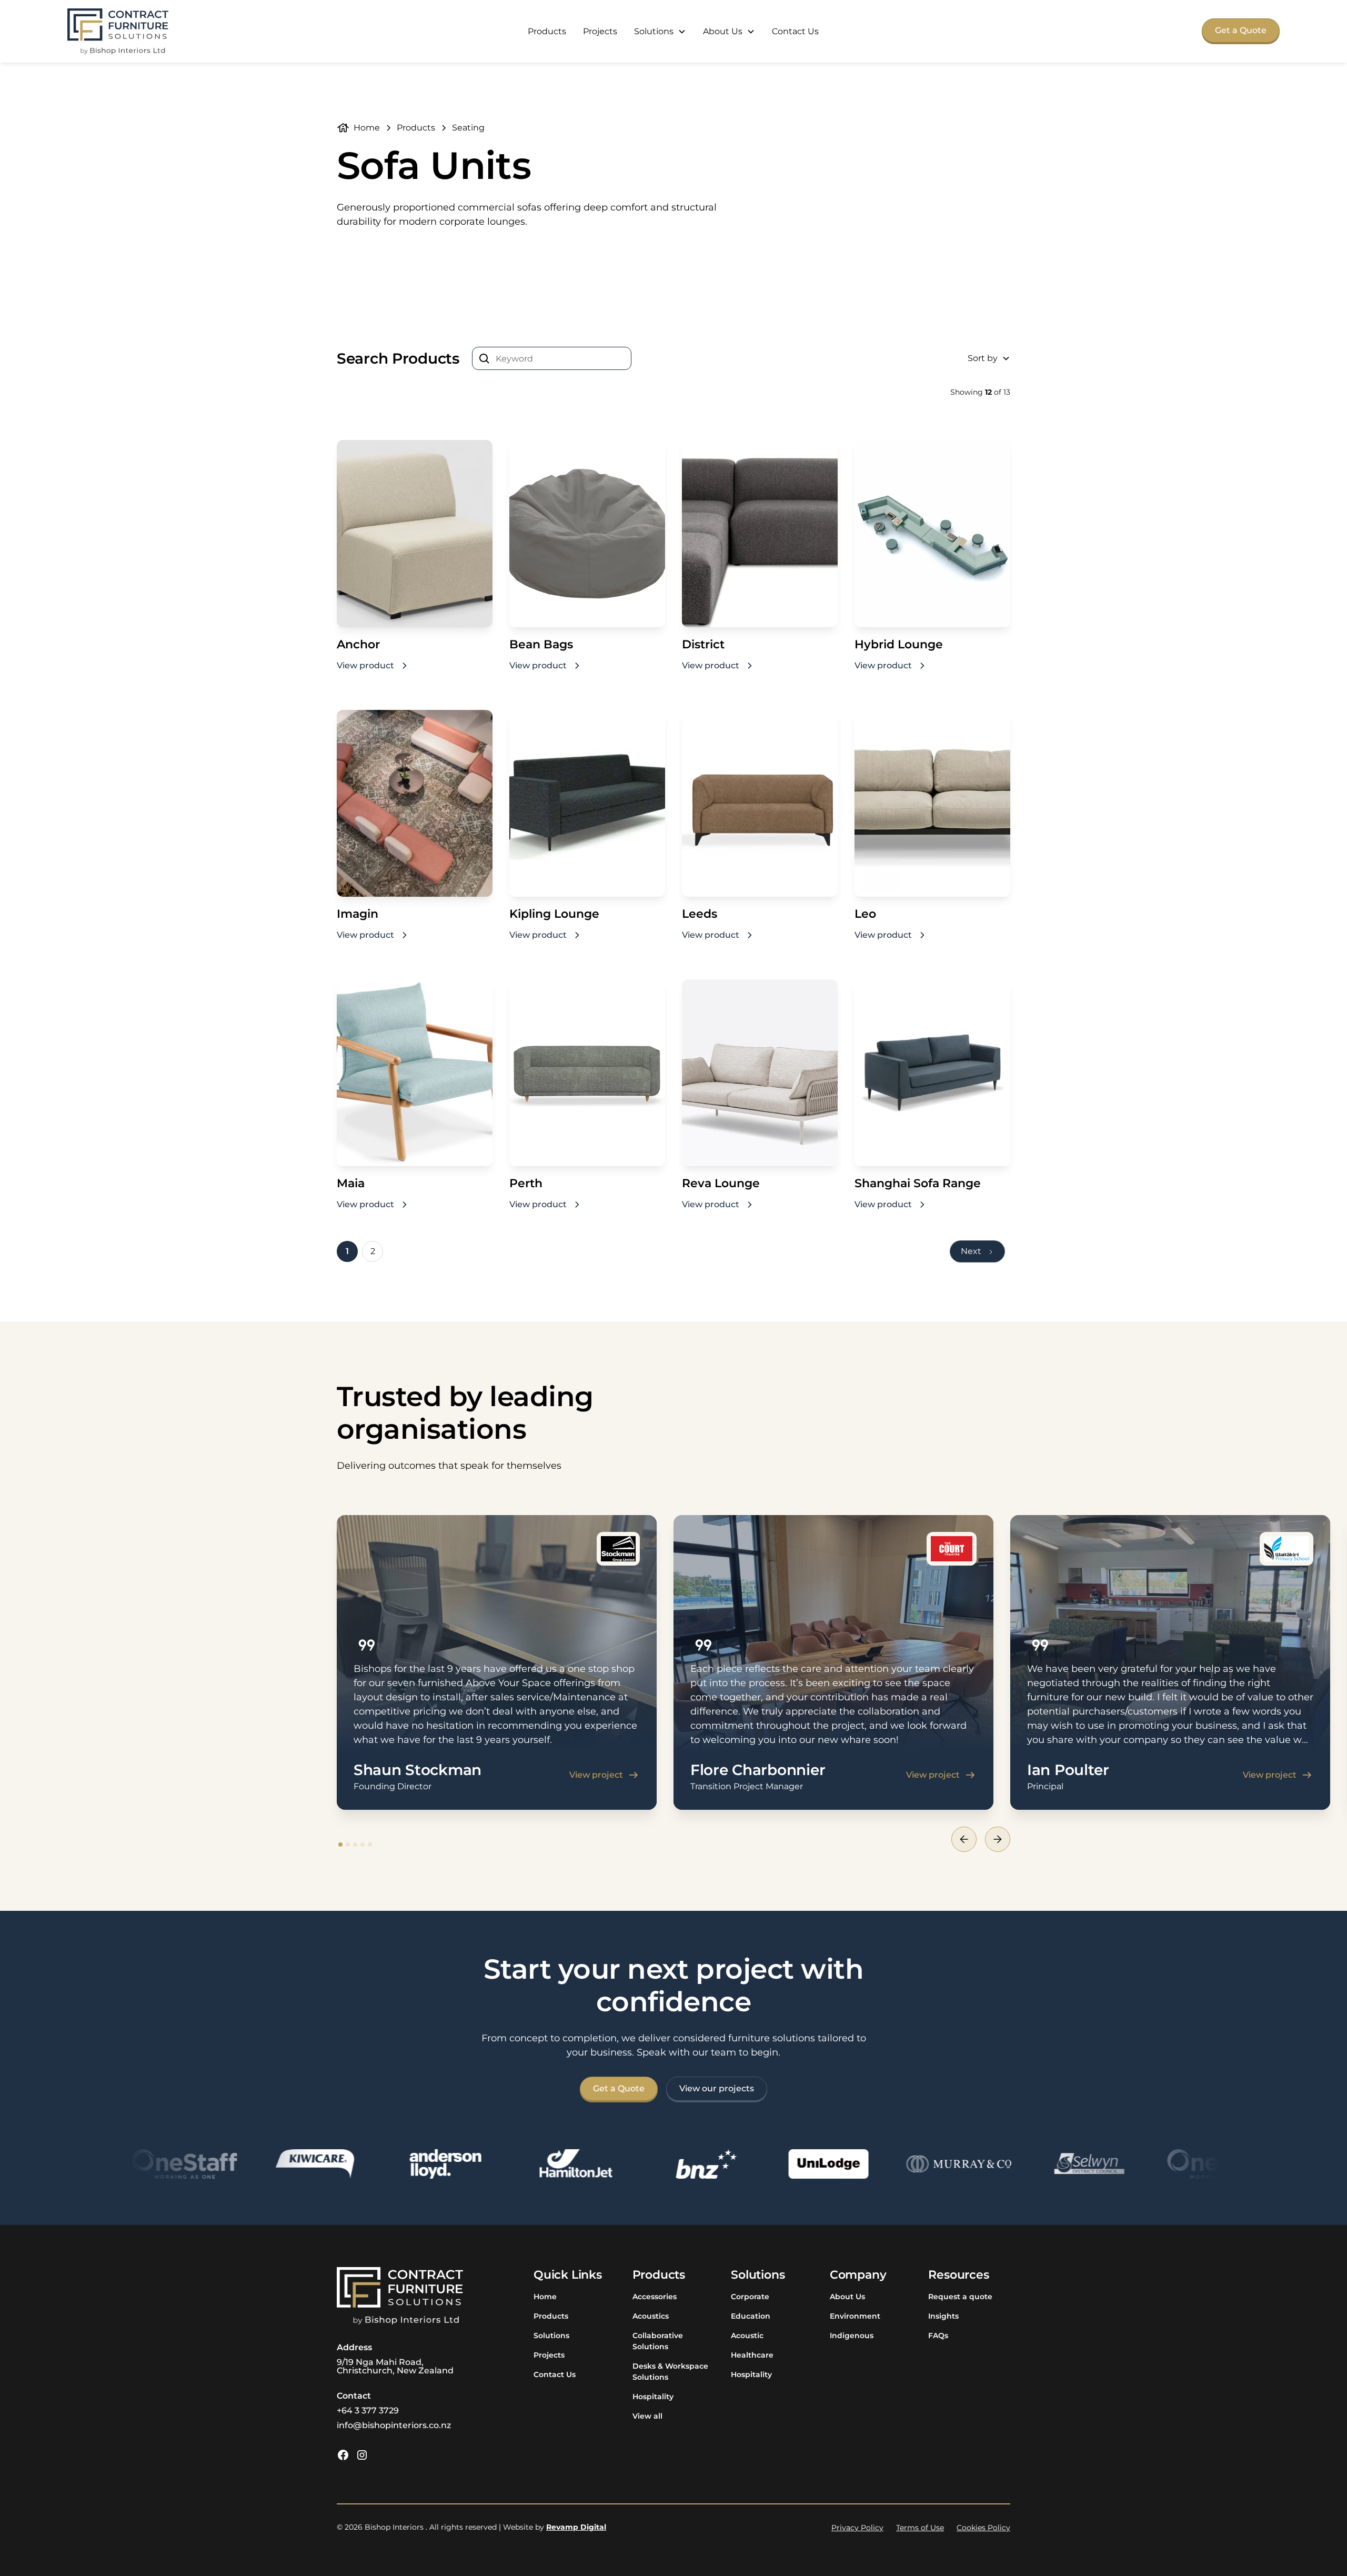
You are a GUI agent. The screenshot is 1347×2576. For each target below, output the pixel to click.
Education (751, 2316)
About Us (847, 2297)
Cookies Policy (983, 2528)
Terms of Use (920, 2528)
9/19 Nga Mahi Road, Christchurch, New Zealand (395, 2366)
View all (647, 2416)
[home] (118, 31)
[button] (660, 32)
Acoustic (747, 2336)
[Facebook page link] (343, 2455)
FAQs (938, 2336)
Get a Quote (1241, 30)
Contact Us (795, 31)
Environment (855, 2316)
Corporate (750, 2297)
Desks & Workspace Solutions (670, 2372)
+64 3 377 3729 (368, 2410)
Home (545, 2297)
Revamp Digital (576, 2527)
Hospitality (653, 2397)
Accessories (655, 2297)
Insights (943, 2316)
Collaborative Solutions (658, 2341)
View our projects (717, 2088)
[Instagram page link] (362, 2455)
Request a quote (960, 2297)
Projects (600, 31)
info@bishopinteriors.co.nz (394, 2425)
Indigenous (852, 2336)
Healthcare (752, 2355)
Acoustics (651, 2316)
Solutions (551, 2336)
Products (547, 31)
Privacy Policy (857, 2528)
